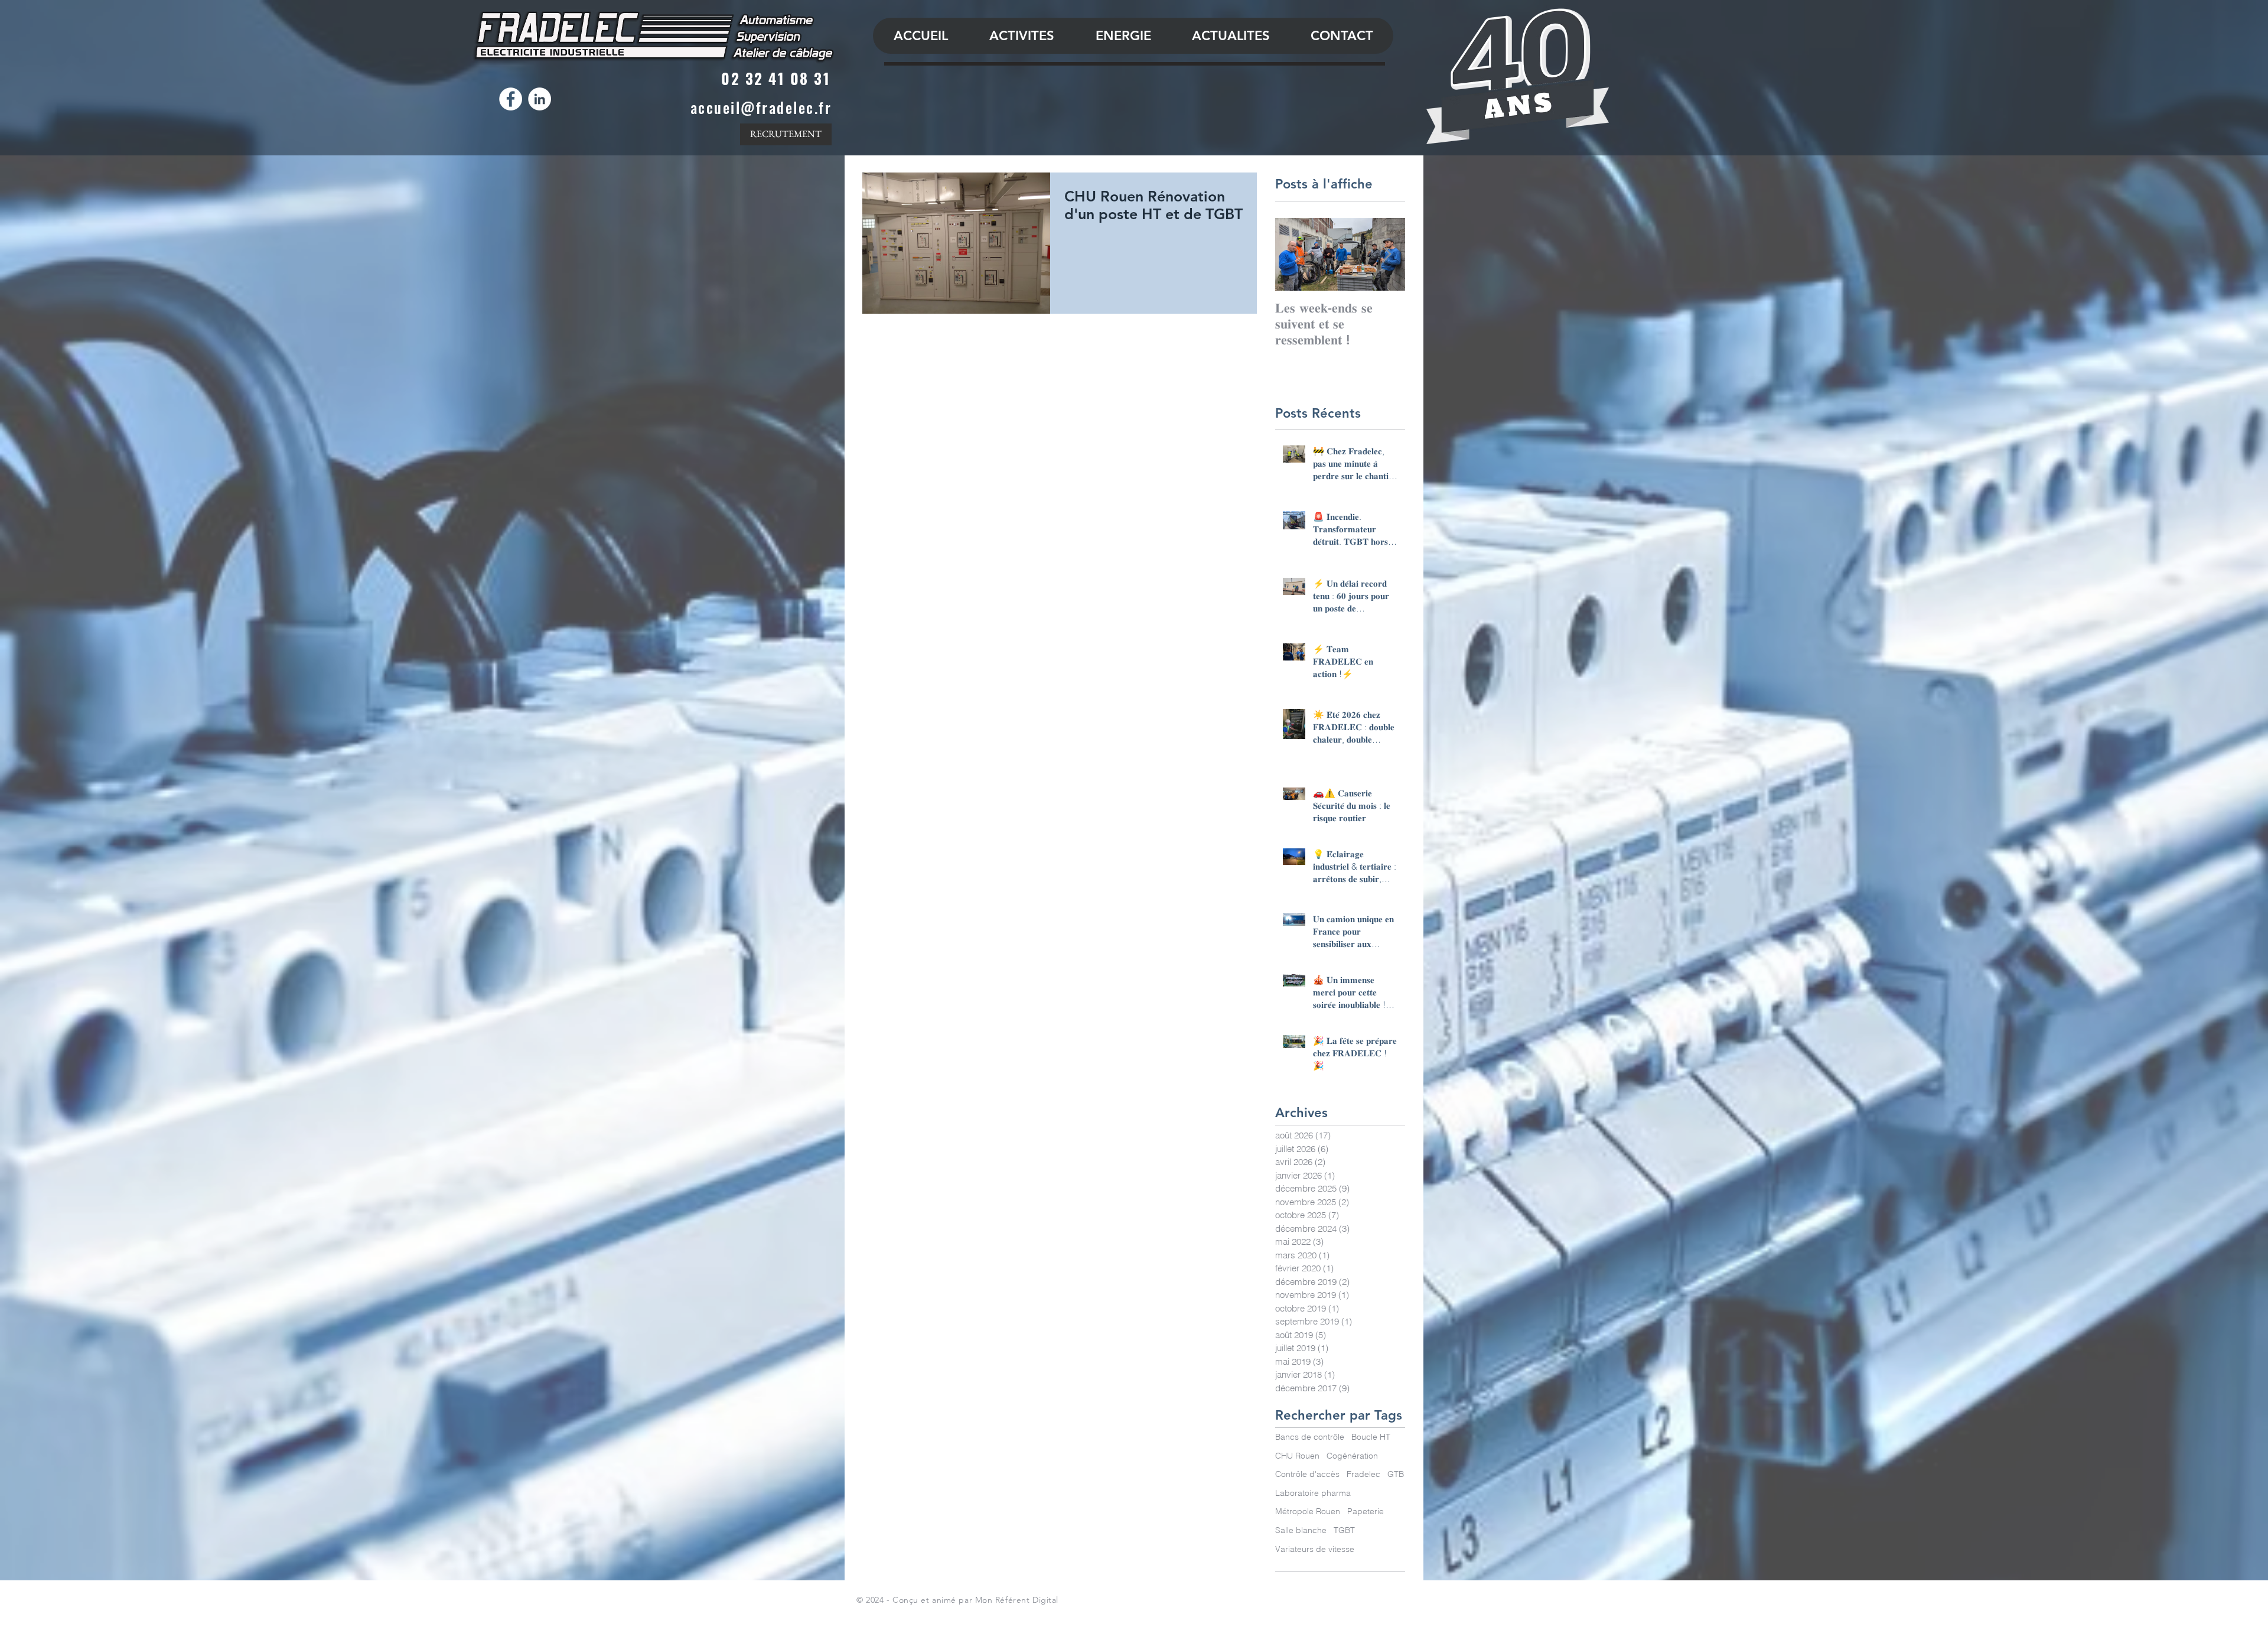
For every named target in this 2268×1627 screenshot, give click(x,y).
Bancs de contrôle (1310, 1437)
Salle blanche (1301, 1530)
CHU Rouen (1297, 1456)
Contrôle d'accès (1307, 1474)
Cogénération (1352, 1456)
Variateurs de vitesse (1315, 1549)
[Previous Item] (1294, 254)
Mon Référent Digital (1017, 1600)
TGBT (1344, 1530)
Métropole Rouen (1308, 1511)
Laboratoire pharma (1313, 1493)
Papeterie (1366, 1511)
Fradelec (1363, 1474)
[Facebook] (511, 99)
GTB (1396, 1474)
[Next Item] (1386, 254)
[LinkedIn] (540, 99)
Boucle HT (1371, 1437)
